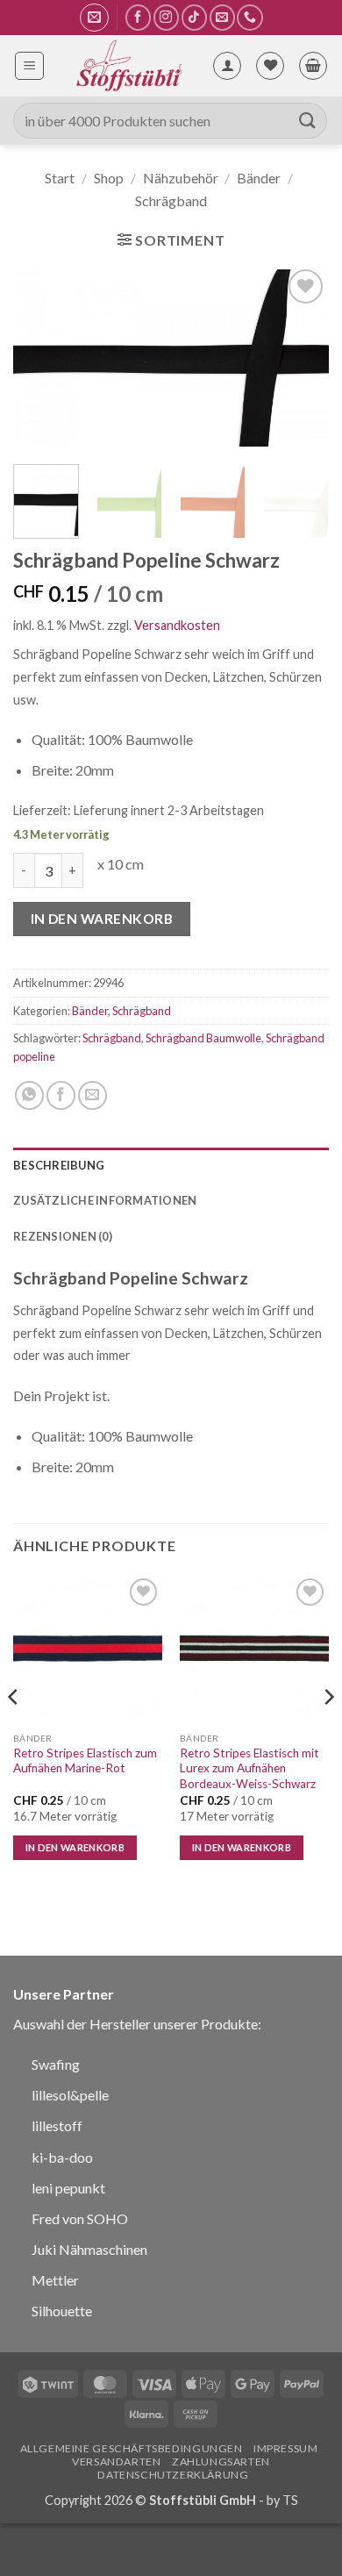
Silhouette (62, 2311)
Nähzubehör (181, 178)
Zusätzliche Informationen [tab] (105, 1200)
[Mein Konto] (227, 66)
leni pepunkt (68, 2188)
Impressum (286, 2448)
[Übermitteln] (308, 121)
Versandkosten (177, 625)
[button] (94, 18)
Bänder (259, 178)
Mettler (55, 2280)
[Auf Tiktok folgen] (194, 17)
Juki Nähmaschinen (89, 2249)
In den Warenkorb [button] (75, 1847)
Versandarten (116, 2462)
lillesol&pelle (70, 2095)
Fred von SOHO (80, 2218)
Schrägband (171, 200)
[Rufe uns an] (249, 17)
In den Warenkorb (102, 919)
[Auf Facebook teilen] (61, 1095)
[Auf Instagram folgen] (166, 17)
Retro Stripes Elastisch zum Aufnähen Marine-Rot (85, 1761)
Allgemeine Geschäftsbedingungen (132, 2448)
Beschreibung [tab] (59, 1165)
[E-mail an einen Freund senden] (93, 1095)
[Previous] (41, 358)
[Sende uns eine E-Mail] (222, 17)
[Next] (301, 358)
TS (290, 2500)
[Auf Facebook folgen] (138, 17)
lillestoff (57, 2125)
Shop (109, 178)
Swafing (56, 2064)
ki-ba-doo (62, 2157)
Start (60, 178)
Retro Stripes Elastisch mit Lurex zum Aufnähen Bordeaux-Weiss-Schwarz (249, 1768)
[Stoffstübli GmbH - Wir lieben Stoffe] (128, 66)
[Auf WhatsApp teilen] (29, 1095)
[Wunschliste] (270, 66)
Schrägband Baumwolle (203, 1038)
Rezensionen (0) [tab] (63, 1236)
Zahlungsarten (221, 2462)
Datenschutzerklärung (173, 2475)
